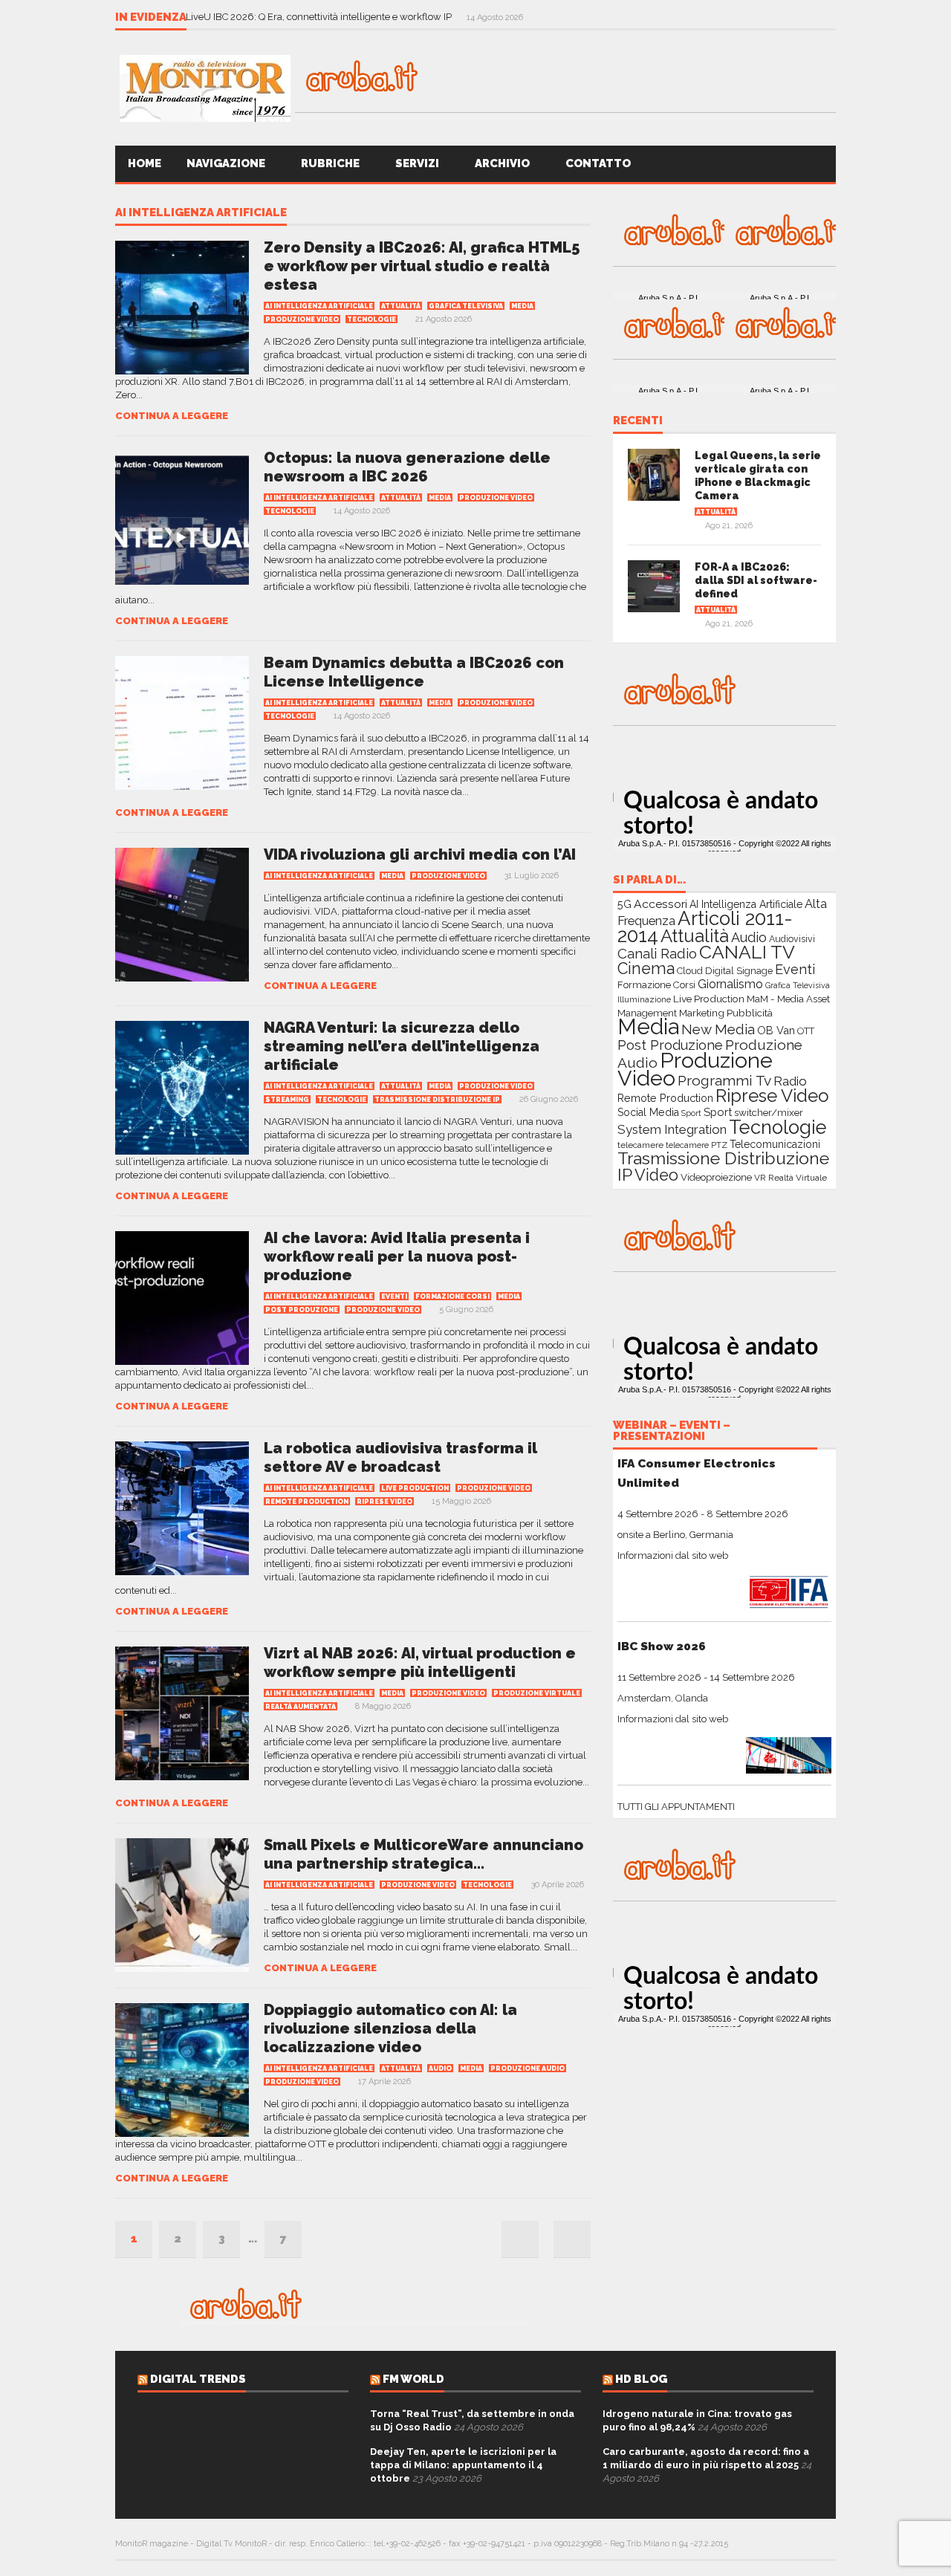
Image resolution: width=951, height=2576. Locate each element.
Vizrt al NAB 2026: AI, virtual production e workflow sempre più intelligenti (420, 1662)
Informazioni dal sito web (673, 1555)
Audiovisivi (792, 939)
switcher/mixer (769, 1112)
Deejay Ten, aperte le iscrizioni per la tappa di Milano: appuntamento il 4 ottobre (463, 2465)
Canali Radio (657, 953)
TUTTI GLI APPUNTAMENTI (676, 1807)
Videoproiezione (716, 1177)
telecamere (640, 1145)
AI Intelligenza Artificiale (201, 213)
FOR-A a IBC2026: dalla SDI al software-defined (756, 580)
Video (656, 1175)
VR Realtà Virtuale (791, 1178)
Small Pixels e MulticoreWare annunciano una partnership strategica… (423, 1854)
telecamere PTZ (697, 1145)
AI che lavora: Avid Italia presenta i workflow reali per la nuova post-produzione (397, 1256)
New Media (718, 1029)
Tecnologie (371, 319)
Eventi (394, 1297)
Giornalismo (730, 984)
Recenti (638, 421)
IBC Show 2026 (662, 1646)
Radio (790, 1081)
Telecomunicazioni (775, 1144)
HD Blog (641, 2379)
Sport (691, 1113)
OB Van (776, 1030)
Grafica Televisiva (466, 306)
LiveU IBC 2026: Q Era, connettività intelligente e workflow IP (320, 17)
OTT (806, 1031)
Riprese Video (384, 1502)
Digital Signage (739, 971)
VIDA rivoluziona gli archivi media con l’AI (420, 854)
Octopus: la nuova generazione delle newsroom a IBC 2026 (407, 467)
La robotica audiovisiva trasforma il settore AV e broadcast (400, 1457)
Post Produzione (302, 1310)
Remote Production (307, 1502)
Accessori (660, 904)
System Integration (672, 1129)
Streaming (287, 1100)
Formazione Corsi (452, 1297)
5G (624, 904)
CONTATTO (599, 163)
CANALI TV (747, 952)
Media (522, 306)
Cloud (690, 971)
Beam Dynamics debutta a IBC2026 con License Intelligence (414, 672)
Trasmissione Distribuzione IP (437, 1100)
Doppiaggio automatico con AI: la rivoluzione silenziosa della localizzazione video (390, 2028)
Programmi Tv (724, 1081)
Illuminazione (644, 999)
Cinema (646, 969)
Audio (440, 2069)
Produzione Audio (528, 2069)
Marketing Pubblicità (726, 1013)
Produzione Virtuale (537, 1693)
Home (145, 163)
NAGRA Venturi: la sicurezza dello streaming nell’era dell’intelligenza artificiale (402, 1046)
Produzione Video (302, 319)
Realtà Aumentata (301, 1707)
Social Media (648, 1112)
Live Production (415, 1488)
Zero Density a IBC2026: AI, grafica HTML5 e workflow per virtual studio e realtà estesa (422, 266)
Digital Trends (198, 2379)
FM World (413, 2379)
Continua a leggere (172, 416)
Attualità (401, 306)
